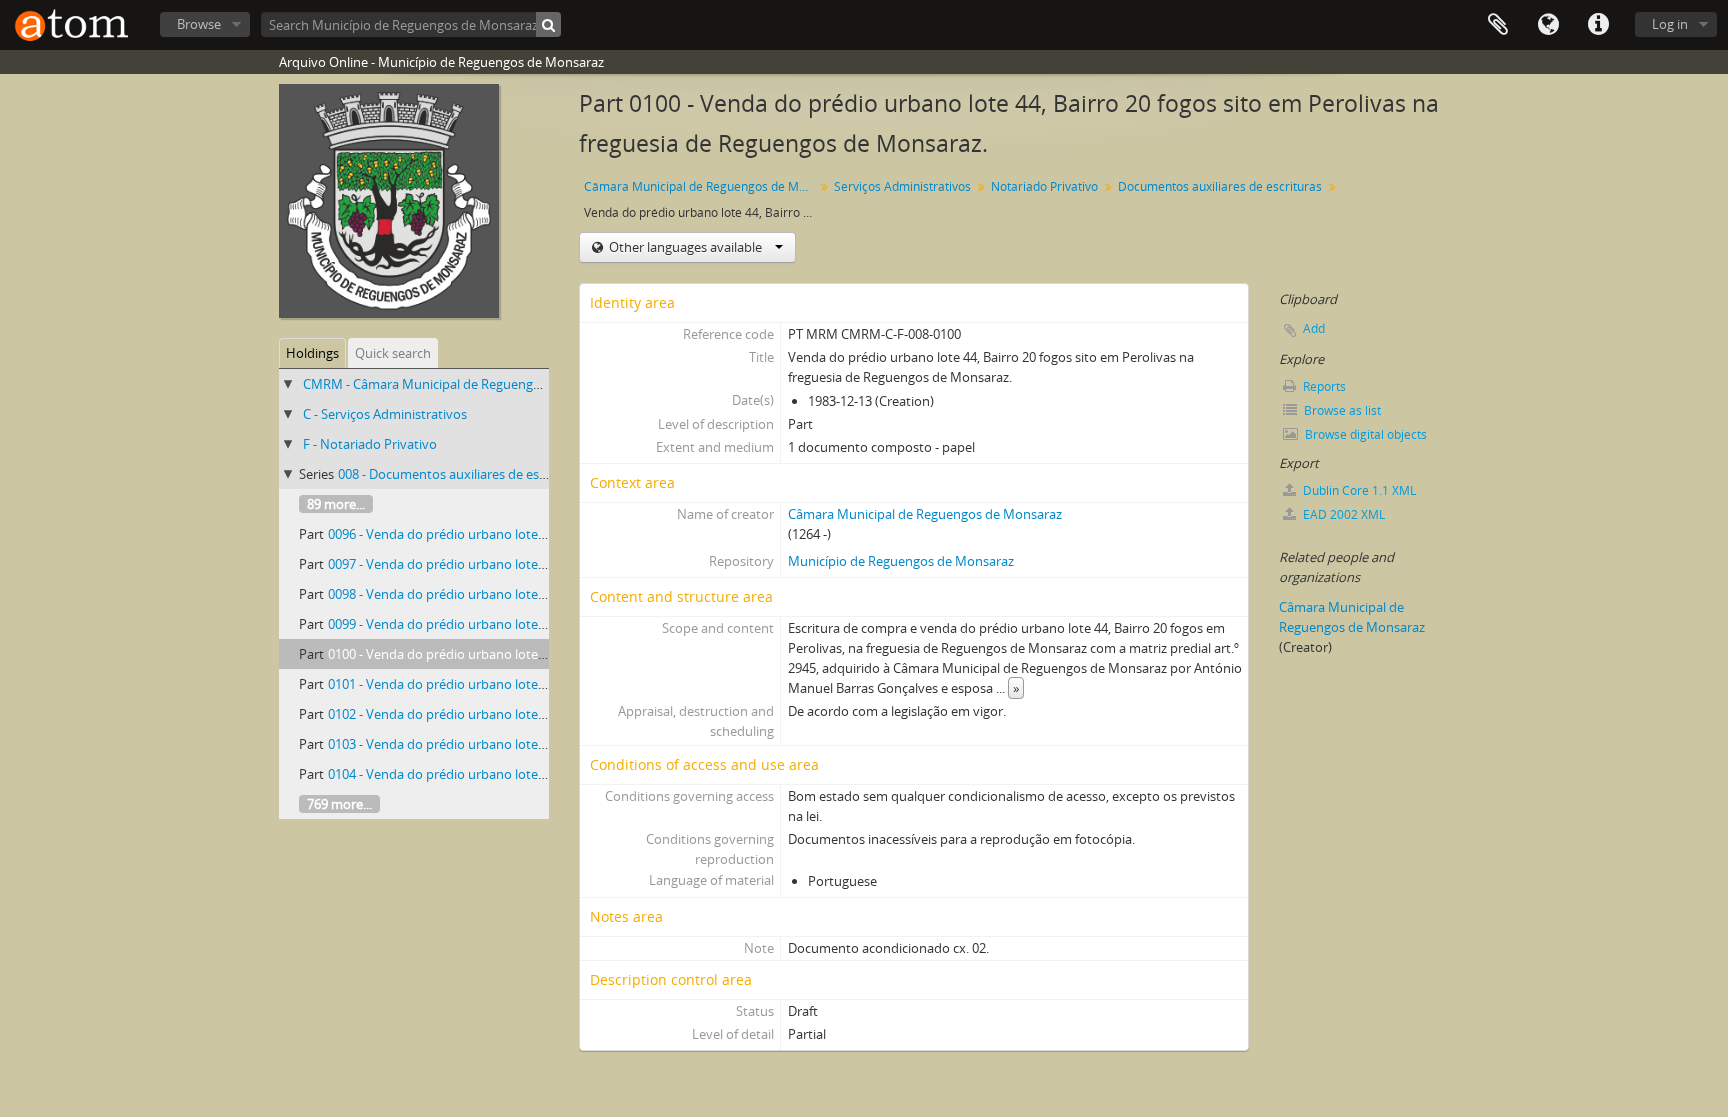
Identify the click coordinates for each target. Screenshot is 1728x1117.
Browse (199, 24)
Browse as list (1341, 410)
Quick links (1598, 25)
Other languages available (685, 247)
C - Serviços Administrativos (385, 414)
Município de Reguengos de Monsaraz (901, 561)
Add (1314, 328)
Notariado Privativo (1044, 186)
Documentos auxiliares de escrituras (1220, 186)
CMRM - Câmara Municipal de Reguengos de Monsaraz (465, 384)
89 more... (336, 504)
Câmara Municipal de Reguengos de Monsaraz (701, 186)
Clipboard (1498, 25)
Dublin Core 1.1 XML (1358, 490)
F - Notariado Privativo (370, 444)
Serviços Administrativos (902, 186)
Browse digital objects (1364, 434)
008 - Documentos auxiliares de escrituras (461, 474)
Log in (1670, 24)
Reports (1323, 386)
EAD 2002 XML (1342, 514)
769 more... (339, 804)
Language (1548, 25)
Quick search (393, 353)
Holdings (312, 353)
